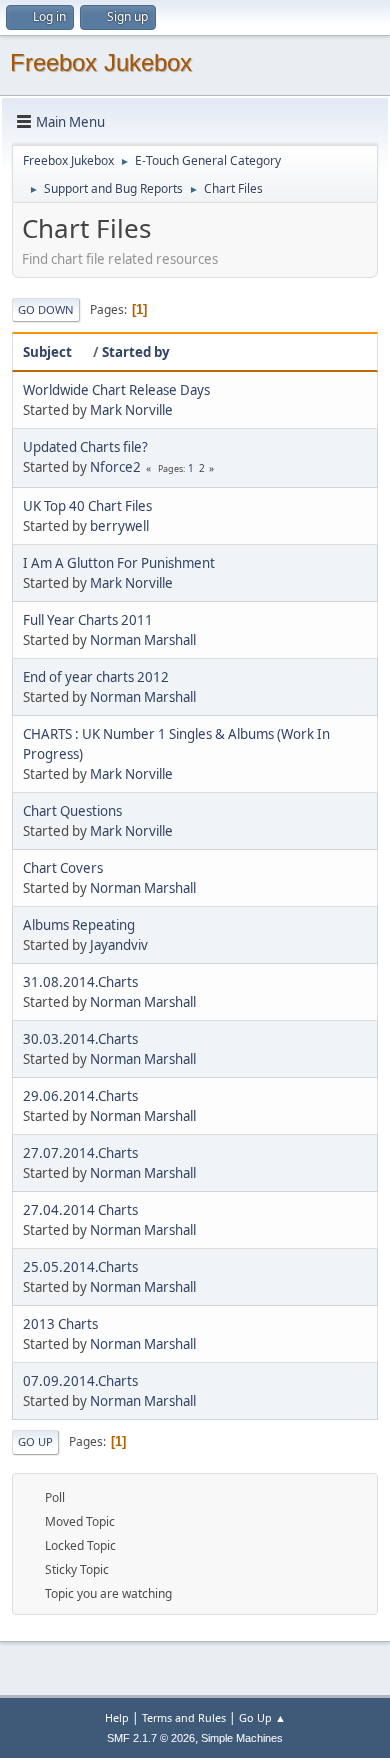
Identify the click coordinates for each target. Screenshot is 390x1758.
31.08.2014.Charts (80, 982)
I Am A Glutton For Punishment (119, 563)
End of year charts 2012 (96, 677)
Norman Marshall (143, 640)
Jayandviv (119, 945)
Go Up (35, 1441)
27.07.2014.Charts (80, 1153)
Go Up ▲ (262, 1717)
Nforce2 (115, 467)
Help (117, 1717)
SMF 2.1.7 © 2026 (151, 1738)
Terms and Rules (184, 1717)
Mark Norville (131, 410)
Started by (136, 352)
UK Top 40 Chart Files (87, 506)
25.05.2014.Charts (80, 1267)
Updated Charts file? (85, 447)
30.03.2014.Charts (80, 1039)
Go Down (46, 309)
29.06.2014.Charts (80, 1096)
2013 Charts (60, 1324)
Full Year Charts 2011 (88, 620)
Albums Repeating (79, 925)
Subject (47, 352)
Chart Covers (63, 868)
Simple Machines (242, 1738)
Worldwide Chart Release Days (116, 390)
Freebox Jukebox (101, 62)
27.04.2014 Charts (80, 1210)
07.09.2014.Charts (80, 1381)
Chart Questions (72, 811)
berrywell (119, 526)
